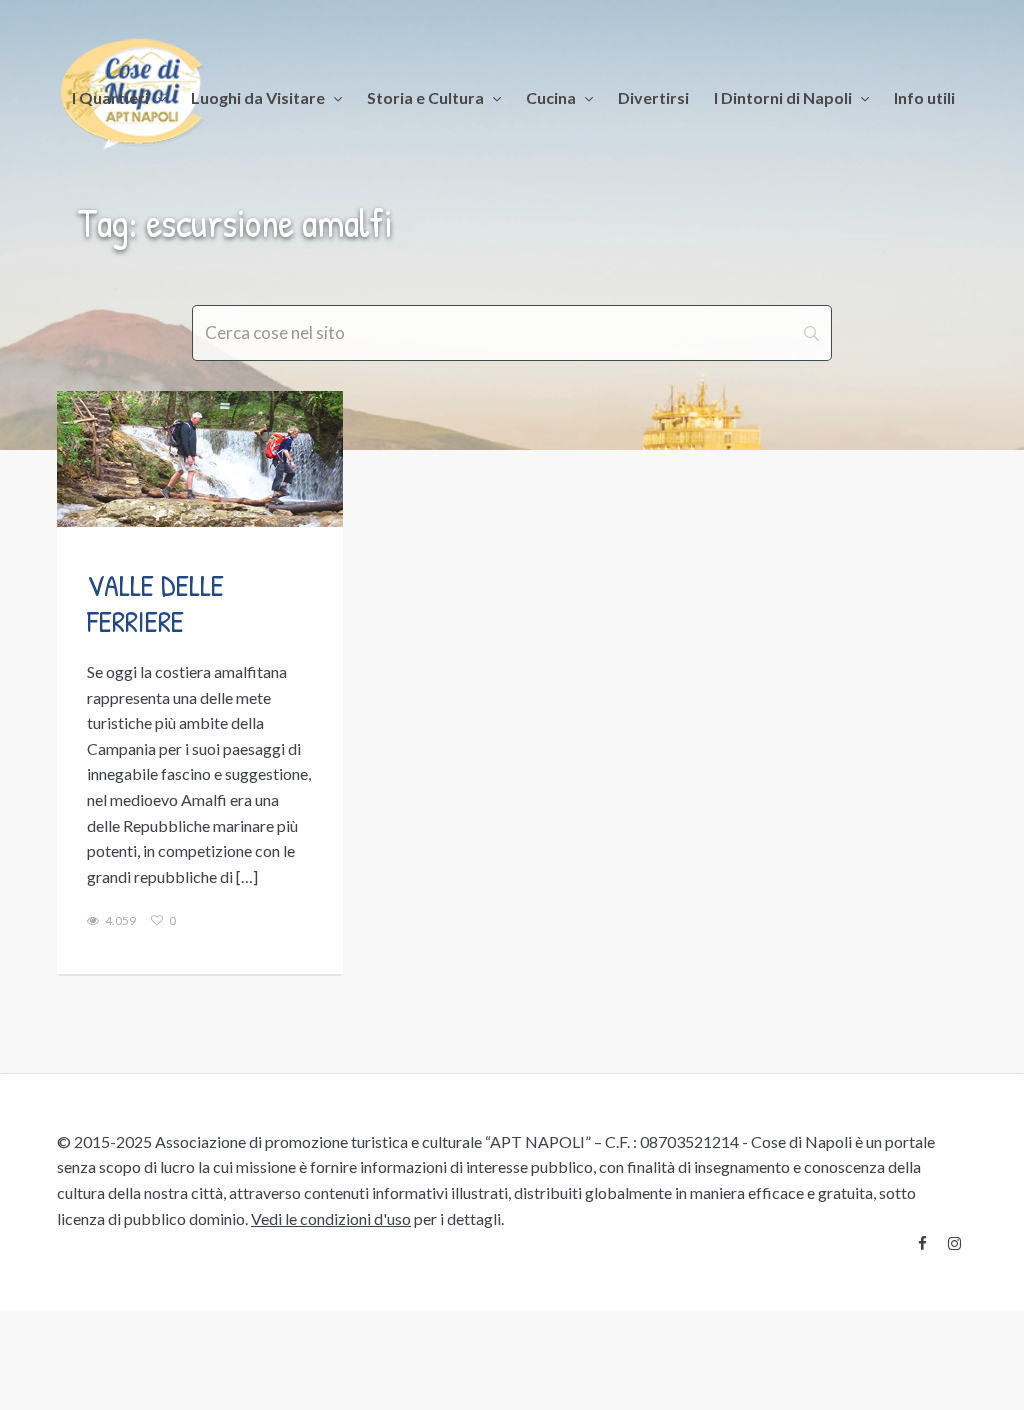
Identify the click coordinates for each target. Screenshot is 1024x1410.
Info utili (924, 97)
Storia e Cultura (425, 97)
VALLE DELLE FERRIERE (155, 603)
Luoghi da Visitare (258, 97)
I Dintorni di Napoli (783, 97)
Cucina (551, 97)
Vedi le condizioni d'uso (331, 1218)
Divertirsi (653, 97)
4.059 (120, 921)
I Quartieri (110, 97)
